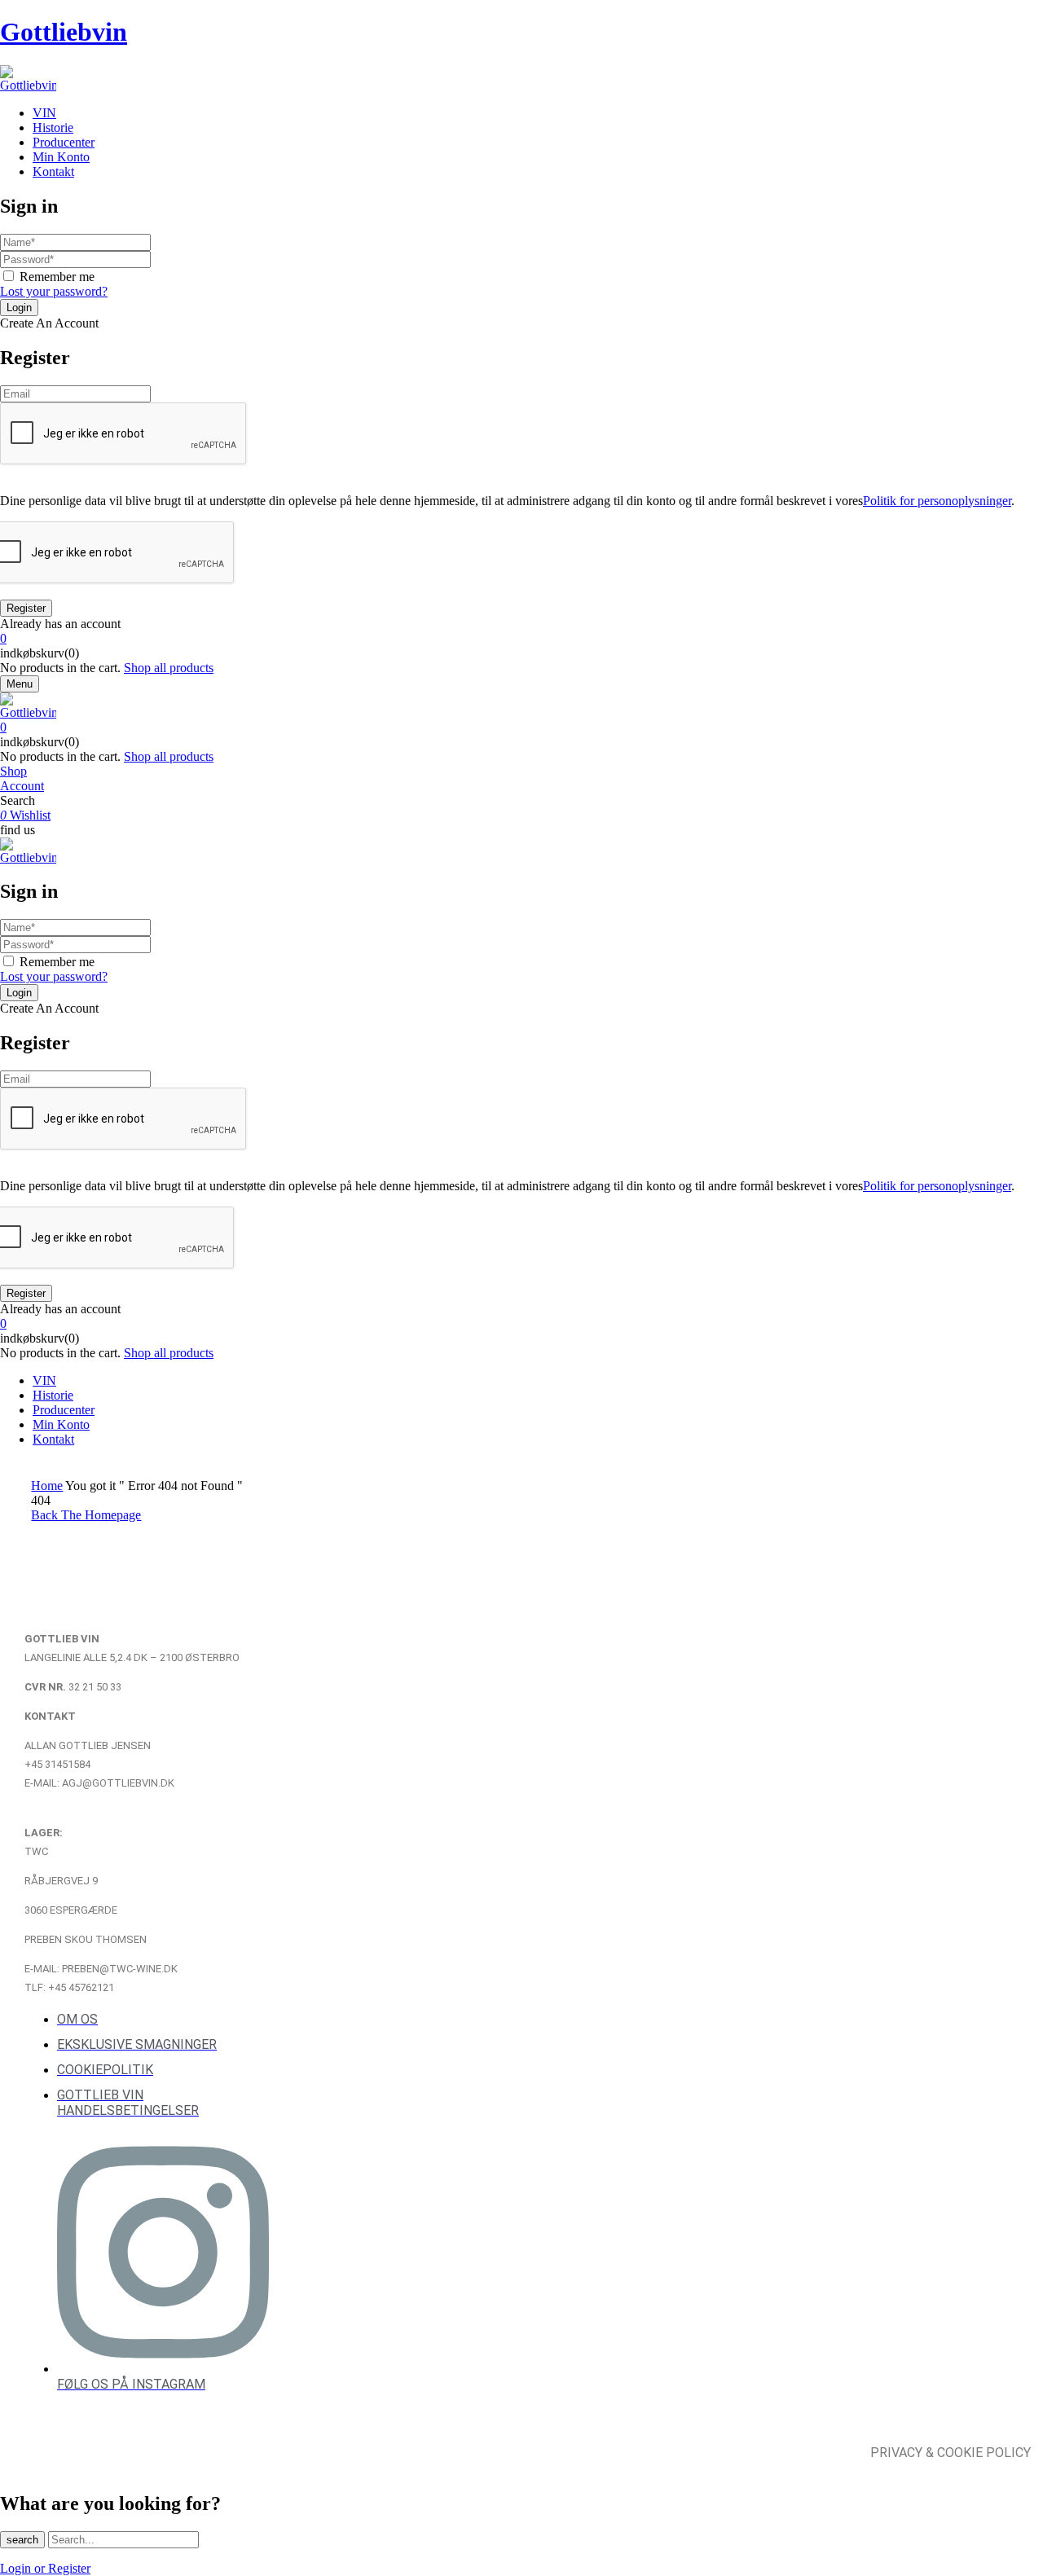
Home (47, 1486)
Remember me (57, 277)
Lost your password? (54, 291)
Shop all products (169, 668)
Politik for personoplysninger (937, 501)
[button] (521, 639)
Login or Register (45, 2568)
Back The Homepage (86, 1515)
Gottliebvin (64, 32)
